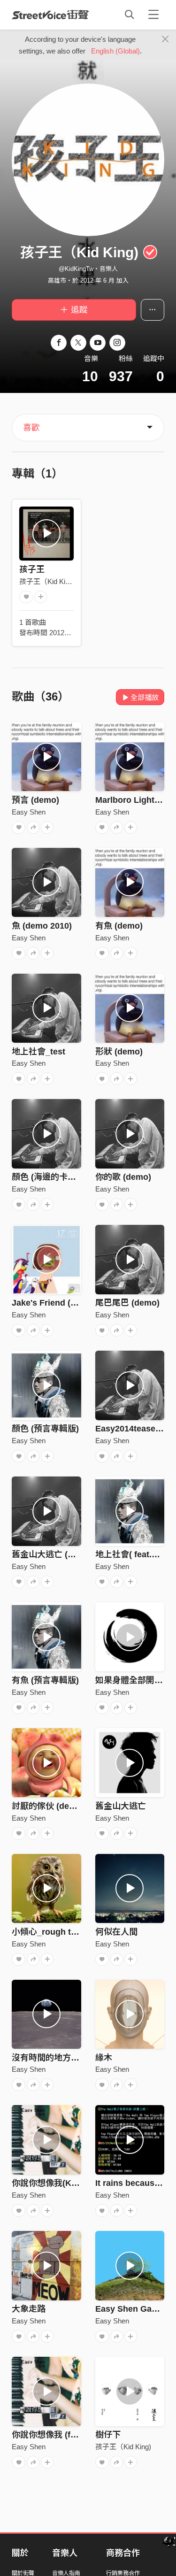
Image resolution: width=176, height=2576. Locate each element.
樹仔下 (108, 2435)
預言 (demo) (35, 800)
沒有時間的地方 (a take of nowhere (80, 2058)
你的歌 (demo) (123, 1177)
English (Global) (115, 51)
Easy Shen (29, 812)
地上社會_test (38, 1052)
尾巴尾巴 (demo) (127, 1303)
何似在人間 (116, 1932)
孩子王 (32, 569)
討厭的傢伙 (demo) (48, 1806)
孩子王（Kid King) (47, 581)
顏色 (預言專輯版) (45, 1429)
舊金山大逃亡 (121, 1806)
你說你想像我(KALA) (52, 2183)
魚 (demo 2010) (42, 926)
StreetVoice (50, 15)
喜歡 (31, 428)
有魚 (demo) (119, 926)
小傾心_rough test (47, 1932)
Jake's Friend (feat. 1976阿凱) (70, 1303)
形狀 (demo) (119, 1052)
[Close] (165, 39)
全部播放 (145, 697)
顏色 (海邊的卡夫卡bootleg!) (66, 1177)
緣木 (104, 2058)
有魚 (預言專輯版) (45, 1680)
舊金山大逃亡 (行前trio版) (61, 1554)
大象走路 (29, 2309)
